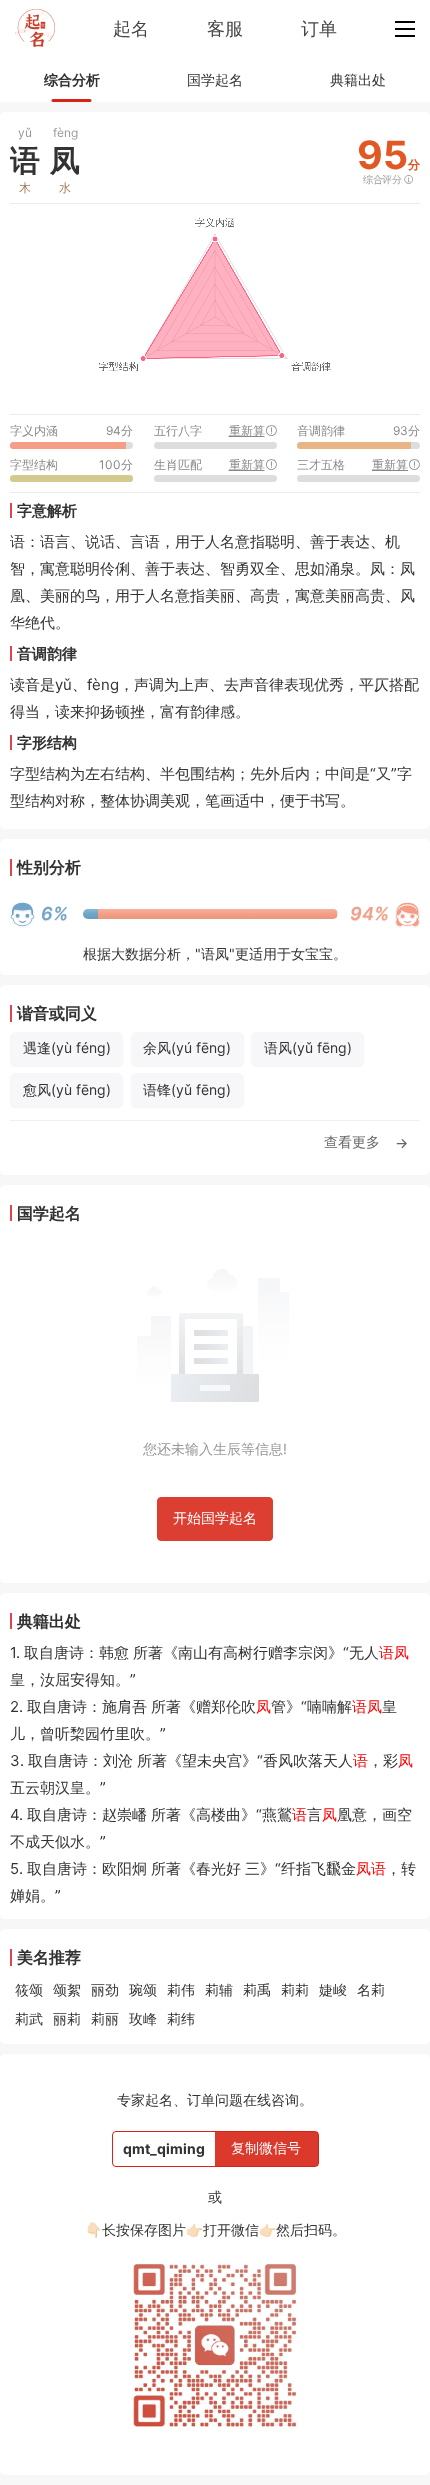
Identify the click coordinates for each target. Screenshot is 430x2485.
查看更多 (366, 1142)
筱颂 (29, 1989)
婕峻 (333, 1989)
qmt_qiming (164, 2148)
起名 (131, 28)
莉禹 (257, 1989)
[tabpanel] (215, 643)
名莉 (371, 1989)
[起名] (35, 29)
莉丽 (105, 2018)
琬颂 (143, 1989)
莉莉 (295, 1989)
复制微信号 (266, 2147)
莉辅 (219, 1989)
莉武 (29, 2018)
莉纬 (181, 2018)
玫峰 (143, 2018)
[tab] (71, 80)
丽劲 (105, 1989)
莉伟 (181, 1989)
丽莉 (67, 2018)
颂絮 (67, 1989)
